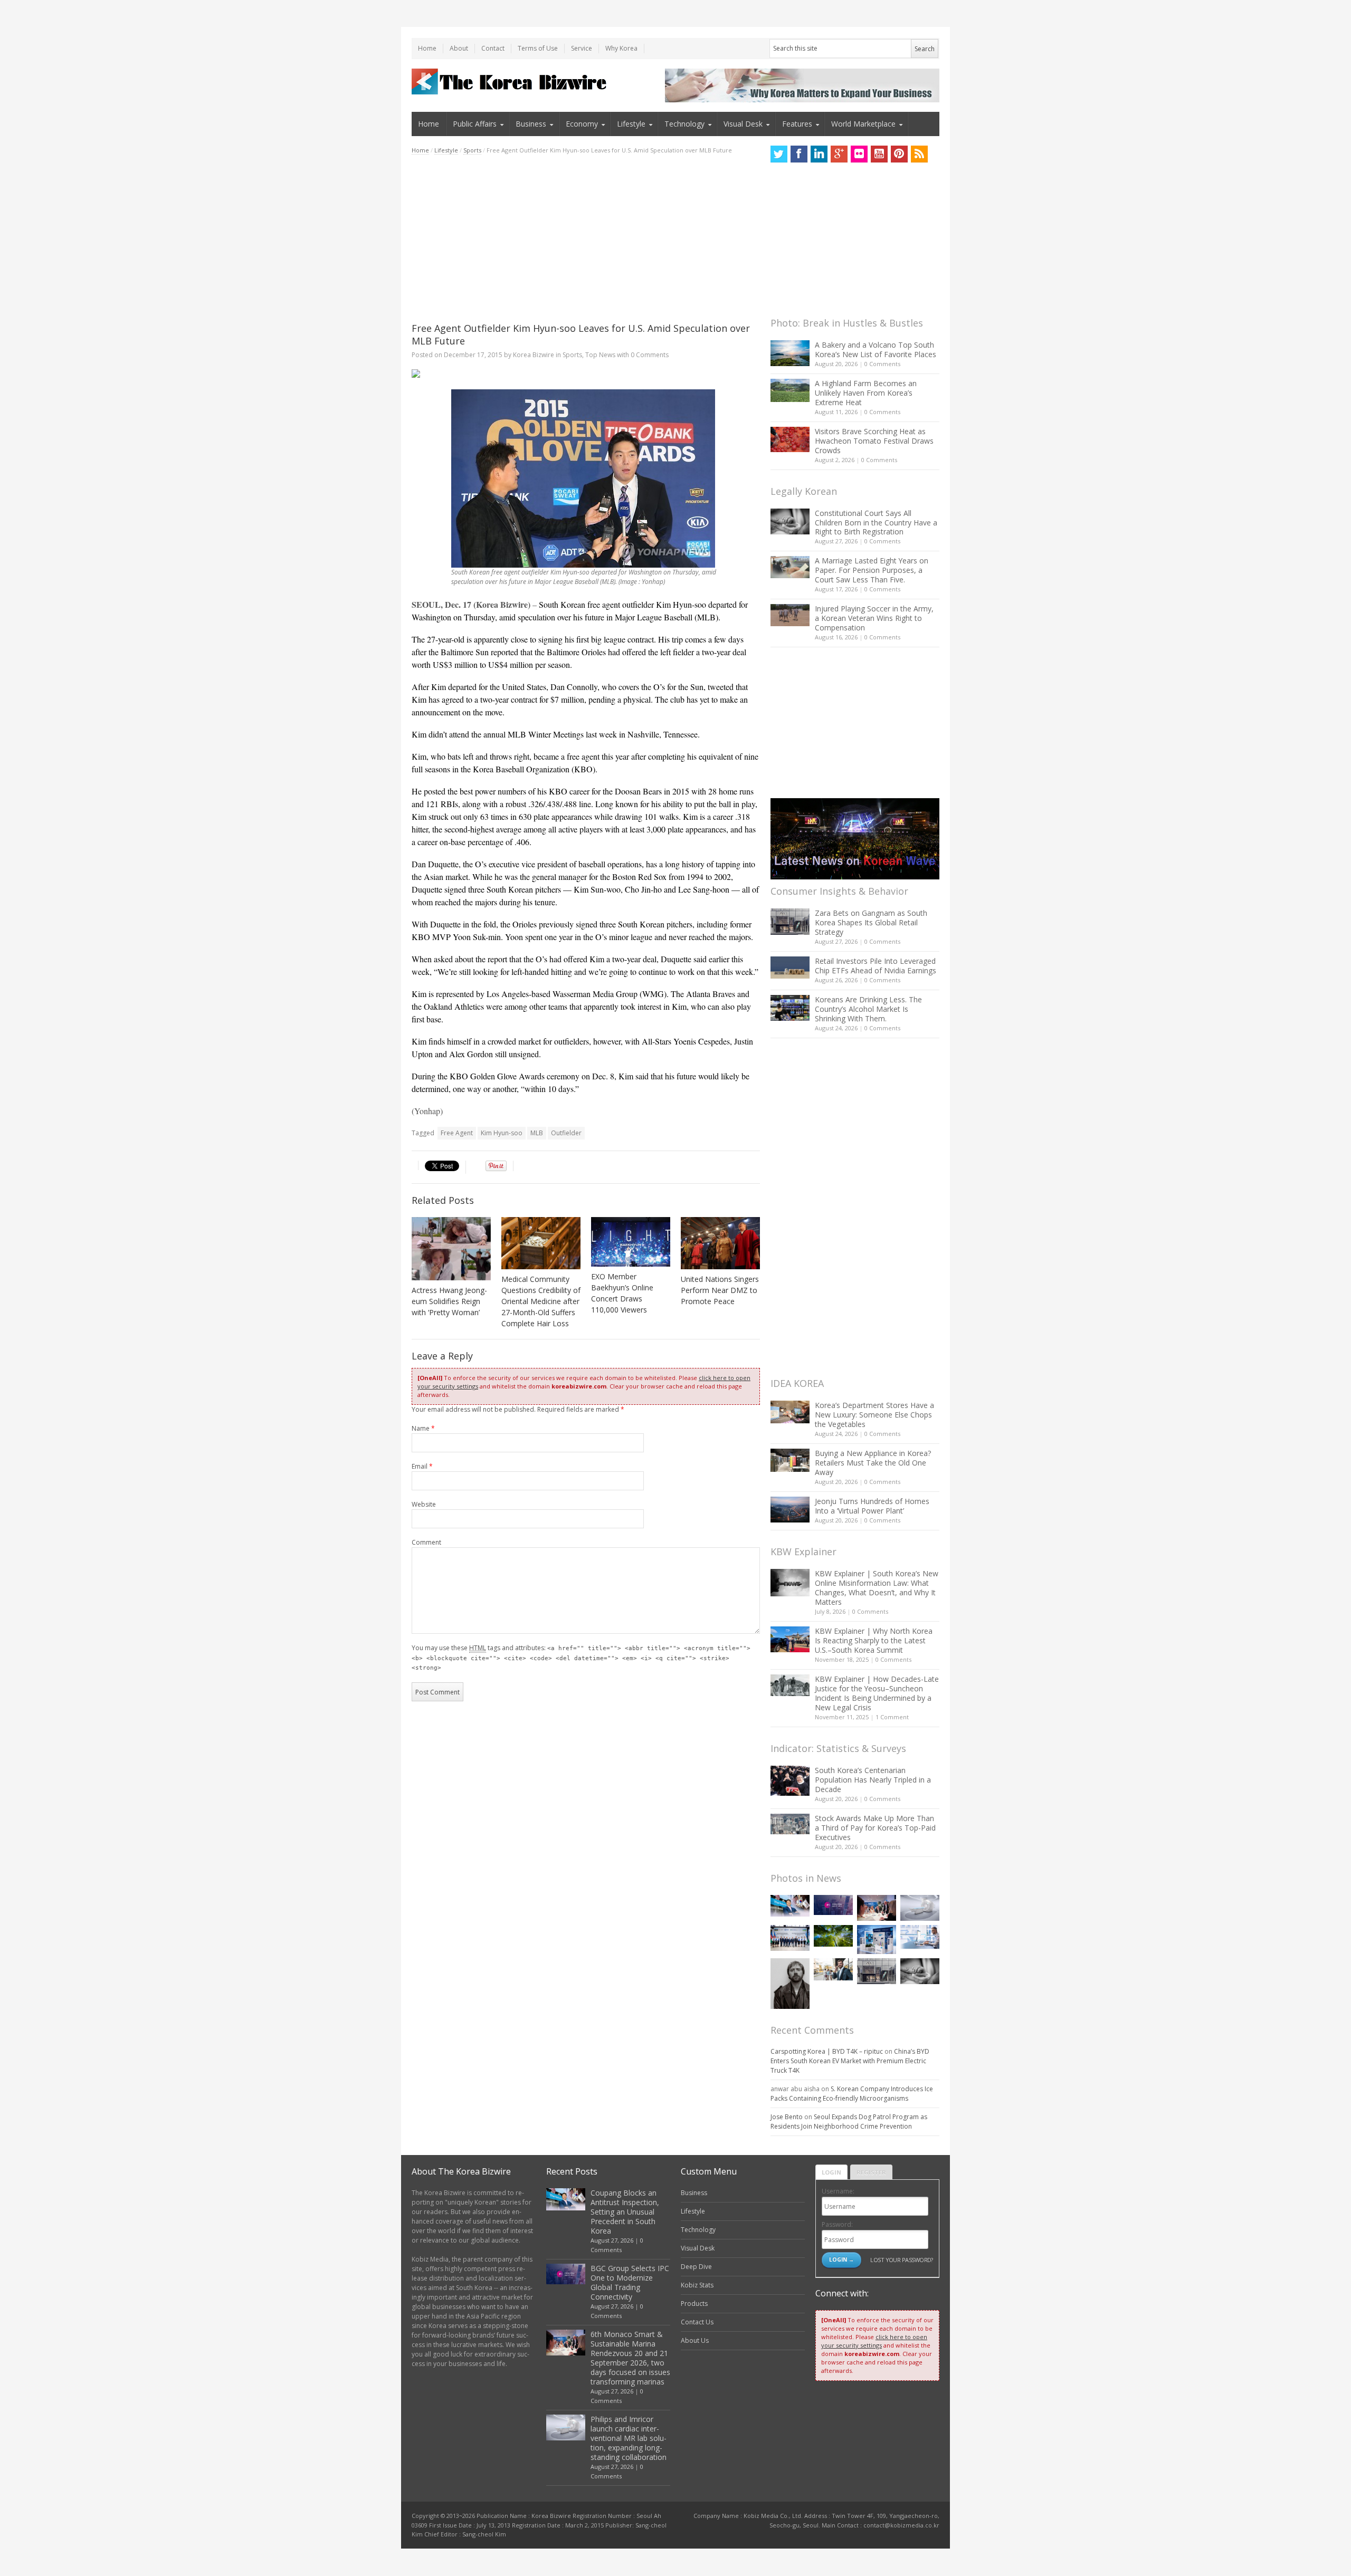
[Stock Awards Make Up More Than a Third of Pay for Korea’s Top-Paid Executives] (790, 1824)
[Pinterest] (899, 154)
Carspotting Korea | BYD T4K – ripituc (827, 2051)
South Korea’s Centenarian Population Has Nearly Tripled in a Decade (873, 1780)
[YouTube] (879, 154)
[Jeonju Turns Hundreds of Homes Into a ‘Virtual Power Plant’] (790, 1510)
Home (427, 48)
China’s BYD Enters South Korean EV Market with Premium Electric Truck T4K (850, 2061)
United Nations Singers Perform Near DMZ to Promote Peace (720, 1290)
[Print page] (586, 374)
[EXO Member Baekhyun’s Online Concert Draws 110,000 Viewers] (631, 1242)
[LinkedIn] (819, 154)
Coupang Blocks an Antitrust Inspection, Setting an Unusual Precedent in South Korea (625, 2212)
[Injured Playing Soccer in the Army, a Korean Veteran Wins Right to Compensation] (790, 615)
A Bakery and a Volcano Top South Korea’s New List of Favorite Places (876, 349)
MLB (537, 1133)
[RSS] (919, 154)
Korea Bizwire (534, 355)
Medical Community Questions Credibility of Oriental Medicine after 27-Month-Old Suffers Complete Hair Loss (541, 1301)
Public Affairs (475, 124)
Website (424, 1504)
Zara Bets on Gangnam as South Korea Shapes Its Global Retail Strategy (871, 922)
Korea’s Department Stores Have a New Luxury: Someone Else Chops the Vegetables (874, 1415)
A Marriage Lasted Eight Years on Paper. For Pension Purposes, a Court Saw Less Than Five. (872, 570)
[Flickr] (859, 154)
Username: (838, 2191)
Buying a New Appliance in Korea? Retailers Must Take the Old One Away (873, 1463)
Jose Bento (787, 2117)
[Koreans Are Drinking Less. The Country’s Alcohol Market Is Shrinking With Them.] (790, 1008)
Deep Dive (696, 2267)
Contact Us (697, 2322)
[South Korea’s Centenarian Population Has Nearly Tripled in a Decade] (790, 1781)
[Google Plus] (839, 154)
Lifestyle (631, 124)
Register (871, 2172)
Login (831, 2172)
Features (797, 124)
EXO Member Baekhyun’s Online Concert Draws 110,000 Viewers (622, 1293)
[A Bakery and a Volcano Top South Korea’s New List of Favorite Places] (790, 353)
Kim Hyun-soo (502, 1133)
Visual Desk (743, 124)
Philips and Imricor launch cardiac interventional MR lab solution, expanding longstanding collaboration (629, 2438)
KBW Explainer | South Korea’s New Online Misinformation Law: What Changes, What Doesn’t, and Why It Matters (877, 1588)
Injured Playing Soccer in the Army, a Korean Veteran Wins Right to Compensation (874, 618)
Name (423, 1428)
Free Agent (457, 1133)
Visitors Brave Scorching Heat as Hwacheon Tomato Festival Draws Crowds (874, 441)
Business (531, 124)
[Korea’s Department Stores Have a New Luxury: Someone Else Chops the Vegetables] (790, 1412)
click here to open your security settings (874, 2341)
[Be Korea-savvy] (511, 82)
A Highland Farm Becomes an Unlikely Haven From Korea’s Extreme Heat (866, 393)
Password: (837, 2224)
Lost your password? (902, 2260)
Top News (600, 355)
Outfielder (566, 1133)
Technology (684, 124)
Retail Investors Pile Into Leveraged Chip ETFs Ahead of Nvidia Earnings (876, 966)
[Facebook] (799, 154)
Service (582, 48)
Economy (582, 124)
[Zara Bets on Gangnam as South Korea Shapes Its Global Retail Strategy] (790, 921)
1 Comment (892, 1717)
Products (694, 2304)
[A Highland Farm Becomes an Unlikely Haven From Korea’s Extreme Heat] (790, 390)
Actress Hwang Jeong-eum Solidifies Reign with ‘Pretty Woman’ (449, 1301)
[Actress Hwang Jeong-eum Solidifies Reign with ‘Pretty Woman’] (451, 1249)
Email (422, 1466)
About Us (695, 2340)
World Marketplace (863, 124)
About (459, 48)
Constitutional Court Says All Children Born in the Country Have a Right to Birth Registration (876, 523)
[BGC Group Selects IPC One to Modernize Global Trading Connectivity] (833, 1905)
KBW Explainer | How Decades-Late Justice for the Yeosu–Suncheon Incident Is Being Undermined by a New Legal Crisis (877, 1693)
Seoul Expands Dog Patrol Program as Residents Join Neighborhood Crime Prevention (849, 2122)
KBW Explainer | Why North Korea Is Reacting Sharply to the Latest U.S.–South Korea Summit (874, 1640)
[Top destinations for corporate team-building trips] (833, 1969)
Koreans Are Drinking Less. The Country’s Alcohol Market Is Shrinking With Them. (868, 1009)
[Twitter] (779, 154)
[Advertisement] (586, 238)
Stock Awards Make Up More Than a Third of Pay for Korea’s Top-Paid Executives (875, 1828)
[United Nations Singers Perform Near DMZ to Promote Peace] (720, 1243)
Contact (493, 48)
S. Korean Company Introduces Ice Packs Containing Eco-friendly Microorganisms (852, 2094)
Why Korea (621, 48)
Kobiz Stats (697, 2285)
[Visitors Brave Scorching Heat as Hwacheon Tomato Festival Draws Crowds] (790, 439)
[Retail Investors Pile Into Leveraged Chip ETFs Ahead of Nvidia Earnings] (790, 967)
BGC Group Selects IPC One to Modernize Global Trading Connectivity (630, 2282)
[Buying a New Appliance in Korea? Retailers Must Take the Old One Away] (790, 1460)
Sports (472, 150)
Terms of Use (538, 48)
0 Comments (882, 364)
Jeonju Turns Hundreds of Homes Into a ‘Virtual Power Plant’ (872, 1506)
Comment (426, 1542)
